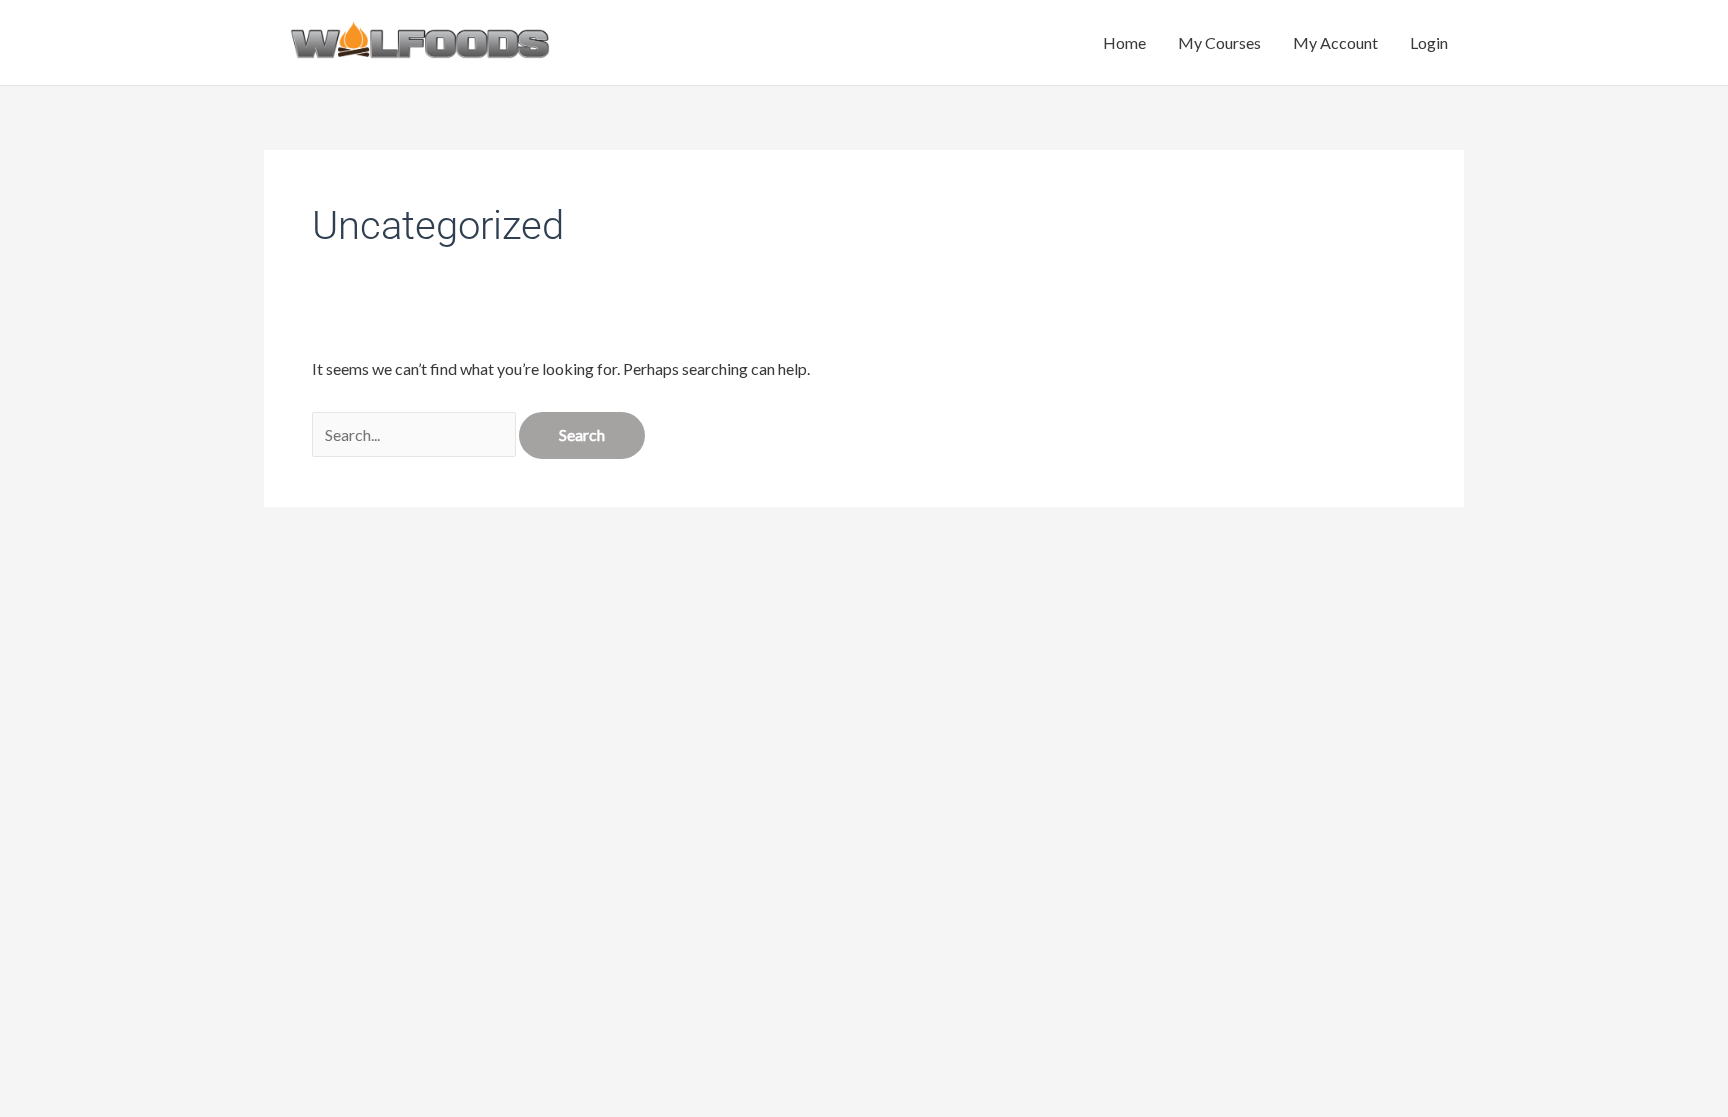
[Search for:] (415, 434)
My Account (1335, 42)
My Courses (1219, 42)
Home (1124, 42)
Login (1429, 42)
